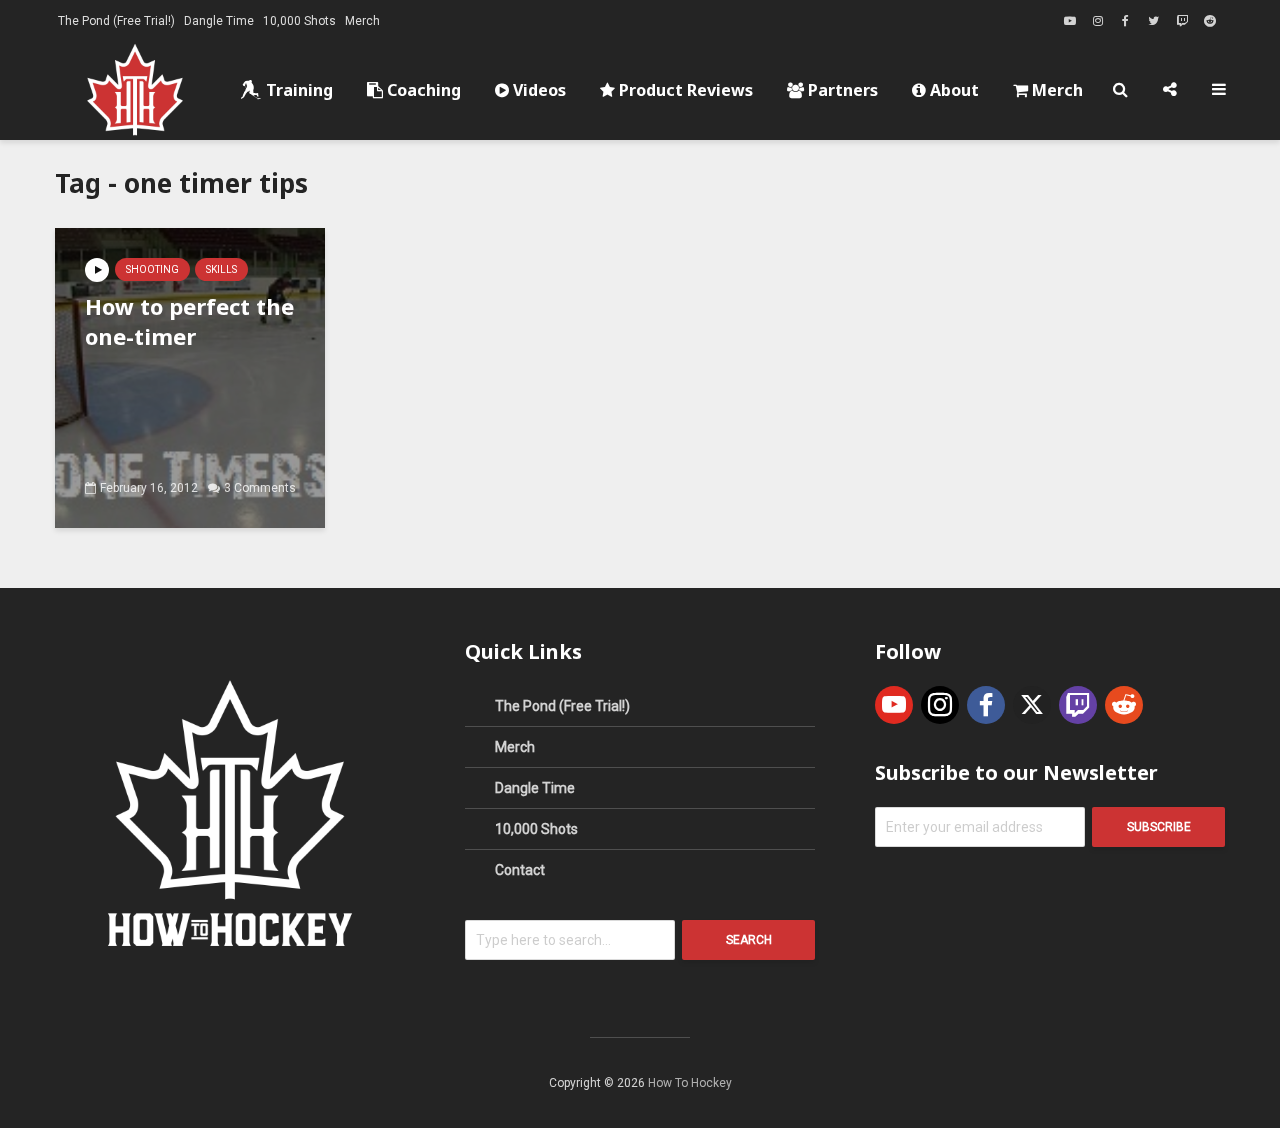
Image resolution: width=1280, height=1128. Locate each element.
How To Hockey (690, 1083)
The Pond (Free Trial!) (116, 21)
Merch (362, 21)
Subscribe (1159, 827)
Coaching (422, 90)
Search (749, 940)
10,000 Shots (299, 21)
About (952, 90)
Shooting (152, 269)
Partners (841, 90)
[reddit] (1124, 705)
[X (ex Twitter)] (1032, 705)
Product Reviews (684, 90)
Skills (221, 269)
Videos (537, 90)
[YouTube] (894, 705)
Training (297, 90)
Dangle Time (219, 21)
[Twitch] (1078, 705)
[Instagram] (940, 705)
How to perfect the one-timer (189, 321)
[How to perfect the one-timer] (190, 376)
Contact (520, 870)
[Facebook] (986, 705)
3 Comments (260, 488)
